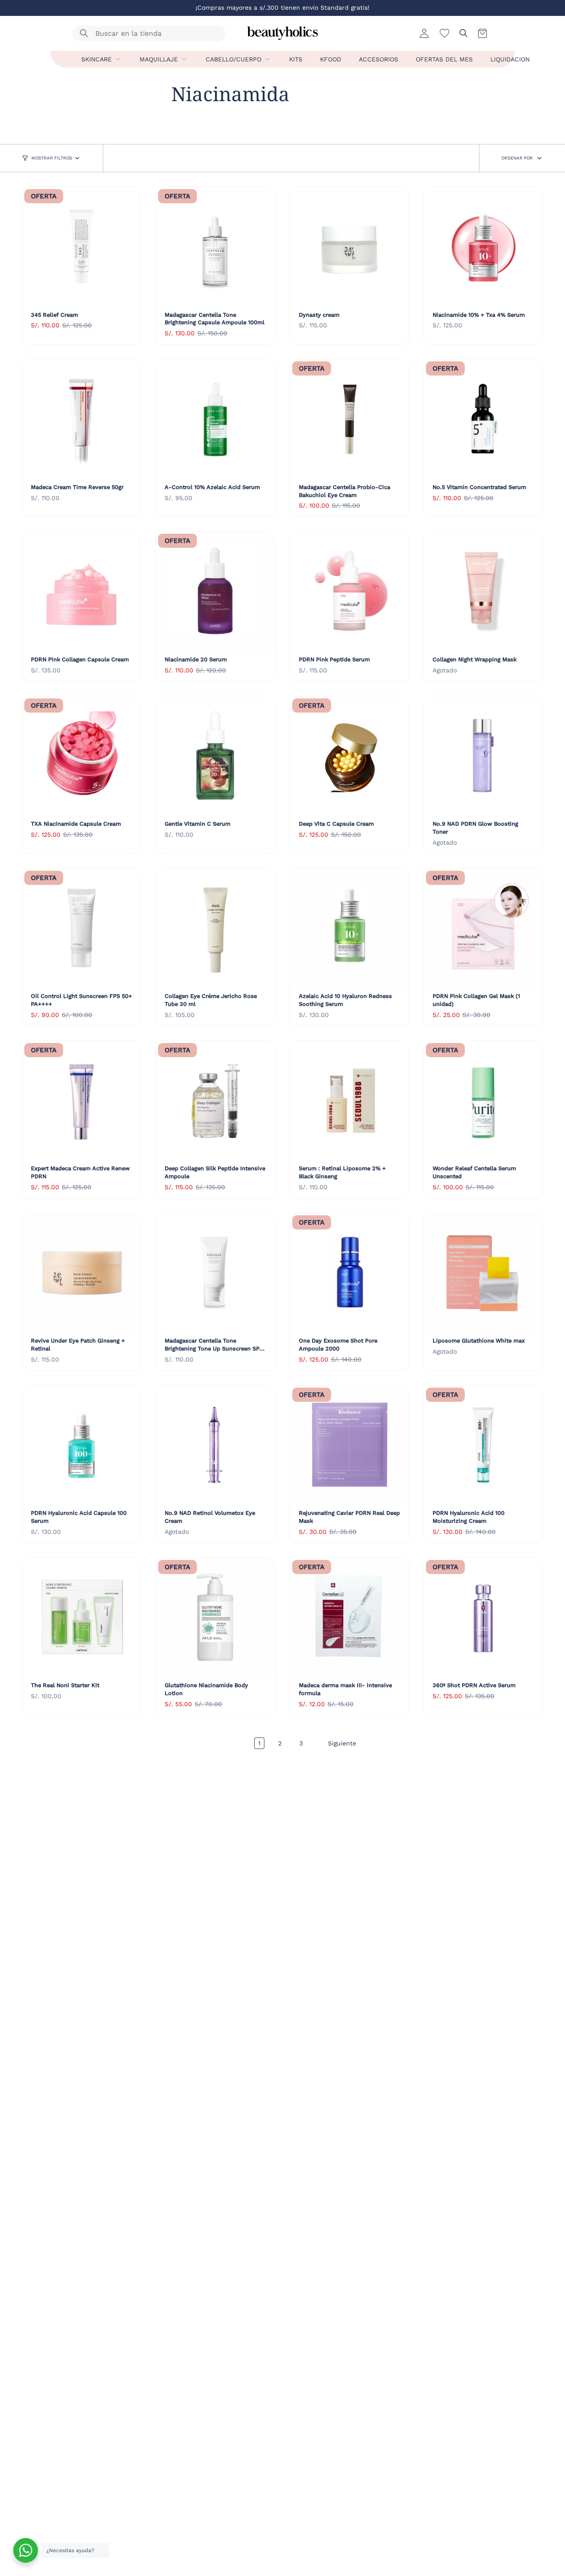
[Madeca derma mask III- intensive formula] (349, 1617)
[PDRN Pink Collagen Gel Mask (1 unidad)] (483, 928)
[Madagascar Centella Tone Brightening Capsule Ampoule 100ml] (215, 246)
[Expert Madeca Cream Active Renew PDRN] (81, 1100)
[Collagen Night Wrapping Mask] (483, 591)
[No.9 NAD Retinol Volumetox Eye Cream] (215, 1445)
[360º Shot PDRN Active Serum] (483, 1617)
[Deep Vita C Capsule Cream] (349, 756)
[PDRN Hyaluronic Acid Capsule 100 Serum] (81, 1445)
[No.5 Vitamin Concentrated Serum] (483, 419)
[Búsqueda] (84, 33)
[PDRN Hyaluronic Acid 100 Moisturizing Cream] (483, 1445)
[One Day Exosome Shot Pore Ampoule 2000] (349, 1273)
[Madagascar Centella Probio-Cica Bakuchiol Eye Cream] (349, 419)
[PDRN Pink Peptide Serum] (349, 591)
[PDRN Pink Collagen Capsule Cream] (81, 591)
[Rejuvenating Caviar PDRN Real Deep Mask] (349, 1445)
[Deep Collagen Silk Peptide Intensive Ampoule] (215, 1100)
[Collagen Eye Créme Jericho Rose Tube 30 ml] (215, 928)
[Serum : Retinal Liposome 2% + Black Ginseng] (349, 1100)
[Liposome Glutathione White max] (483, 1273)
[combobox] (143, 33)
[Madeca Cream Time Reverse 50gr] (81, 419)
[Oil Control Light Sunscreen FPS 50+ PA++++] (81, 928)
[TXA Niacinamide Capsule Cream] (81, 756)
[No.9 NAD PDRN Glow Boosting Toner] (483, 756)
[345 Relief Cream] (81, 246)
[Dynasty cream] (349, 246)
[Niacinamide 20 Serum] (215, 591)
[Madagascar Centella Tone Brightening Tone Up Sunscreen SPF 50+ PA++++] (215, 1273)
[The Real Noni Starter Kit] (81, 1617)
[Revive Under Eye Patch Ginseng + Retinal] (81, 1273)
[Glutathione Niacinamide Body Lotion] (215, 1617)
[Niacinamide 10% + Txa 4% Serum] (483, 246)
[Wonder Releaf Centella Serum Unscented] (483, 1100)
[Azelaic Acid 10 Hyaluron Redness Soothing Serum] (349, 928)
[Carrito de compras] (482, 33)
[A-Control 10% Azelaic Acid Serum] (215, 419)
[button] (463, 33)
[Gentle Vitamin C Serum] (215, 756)
